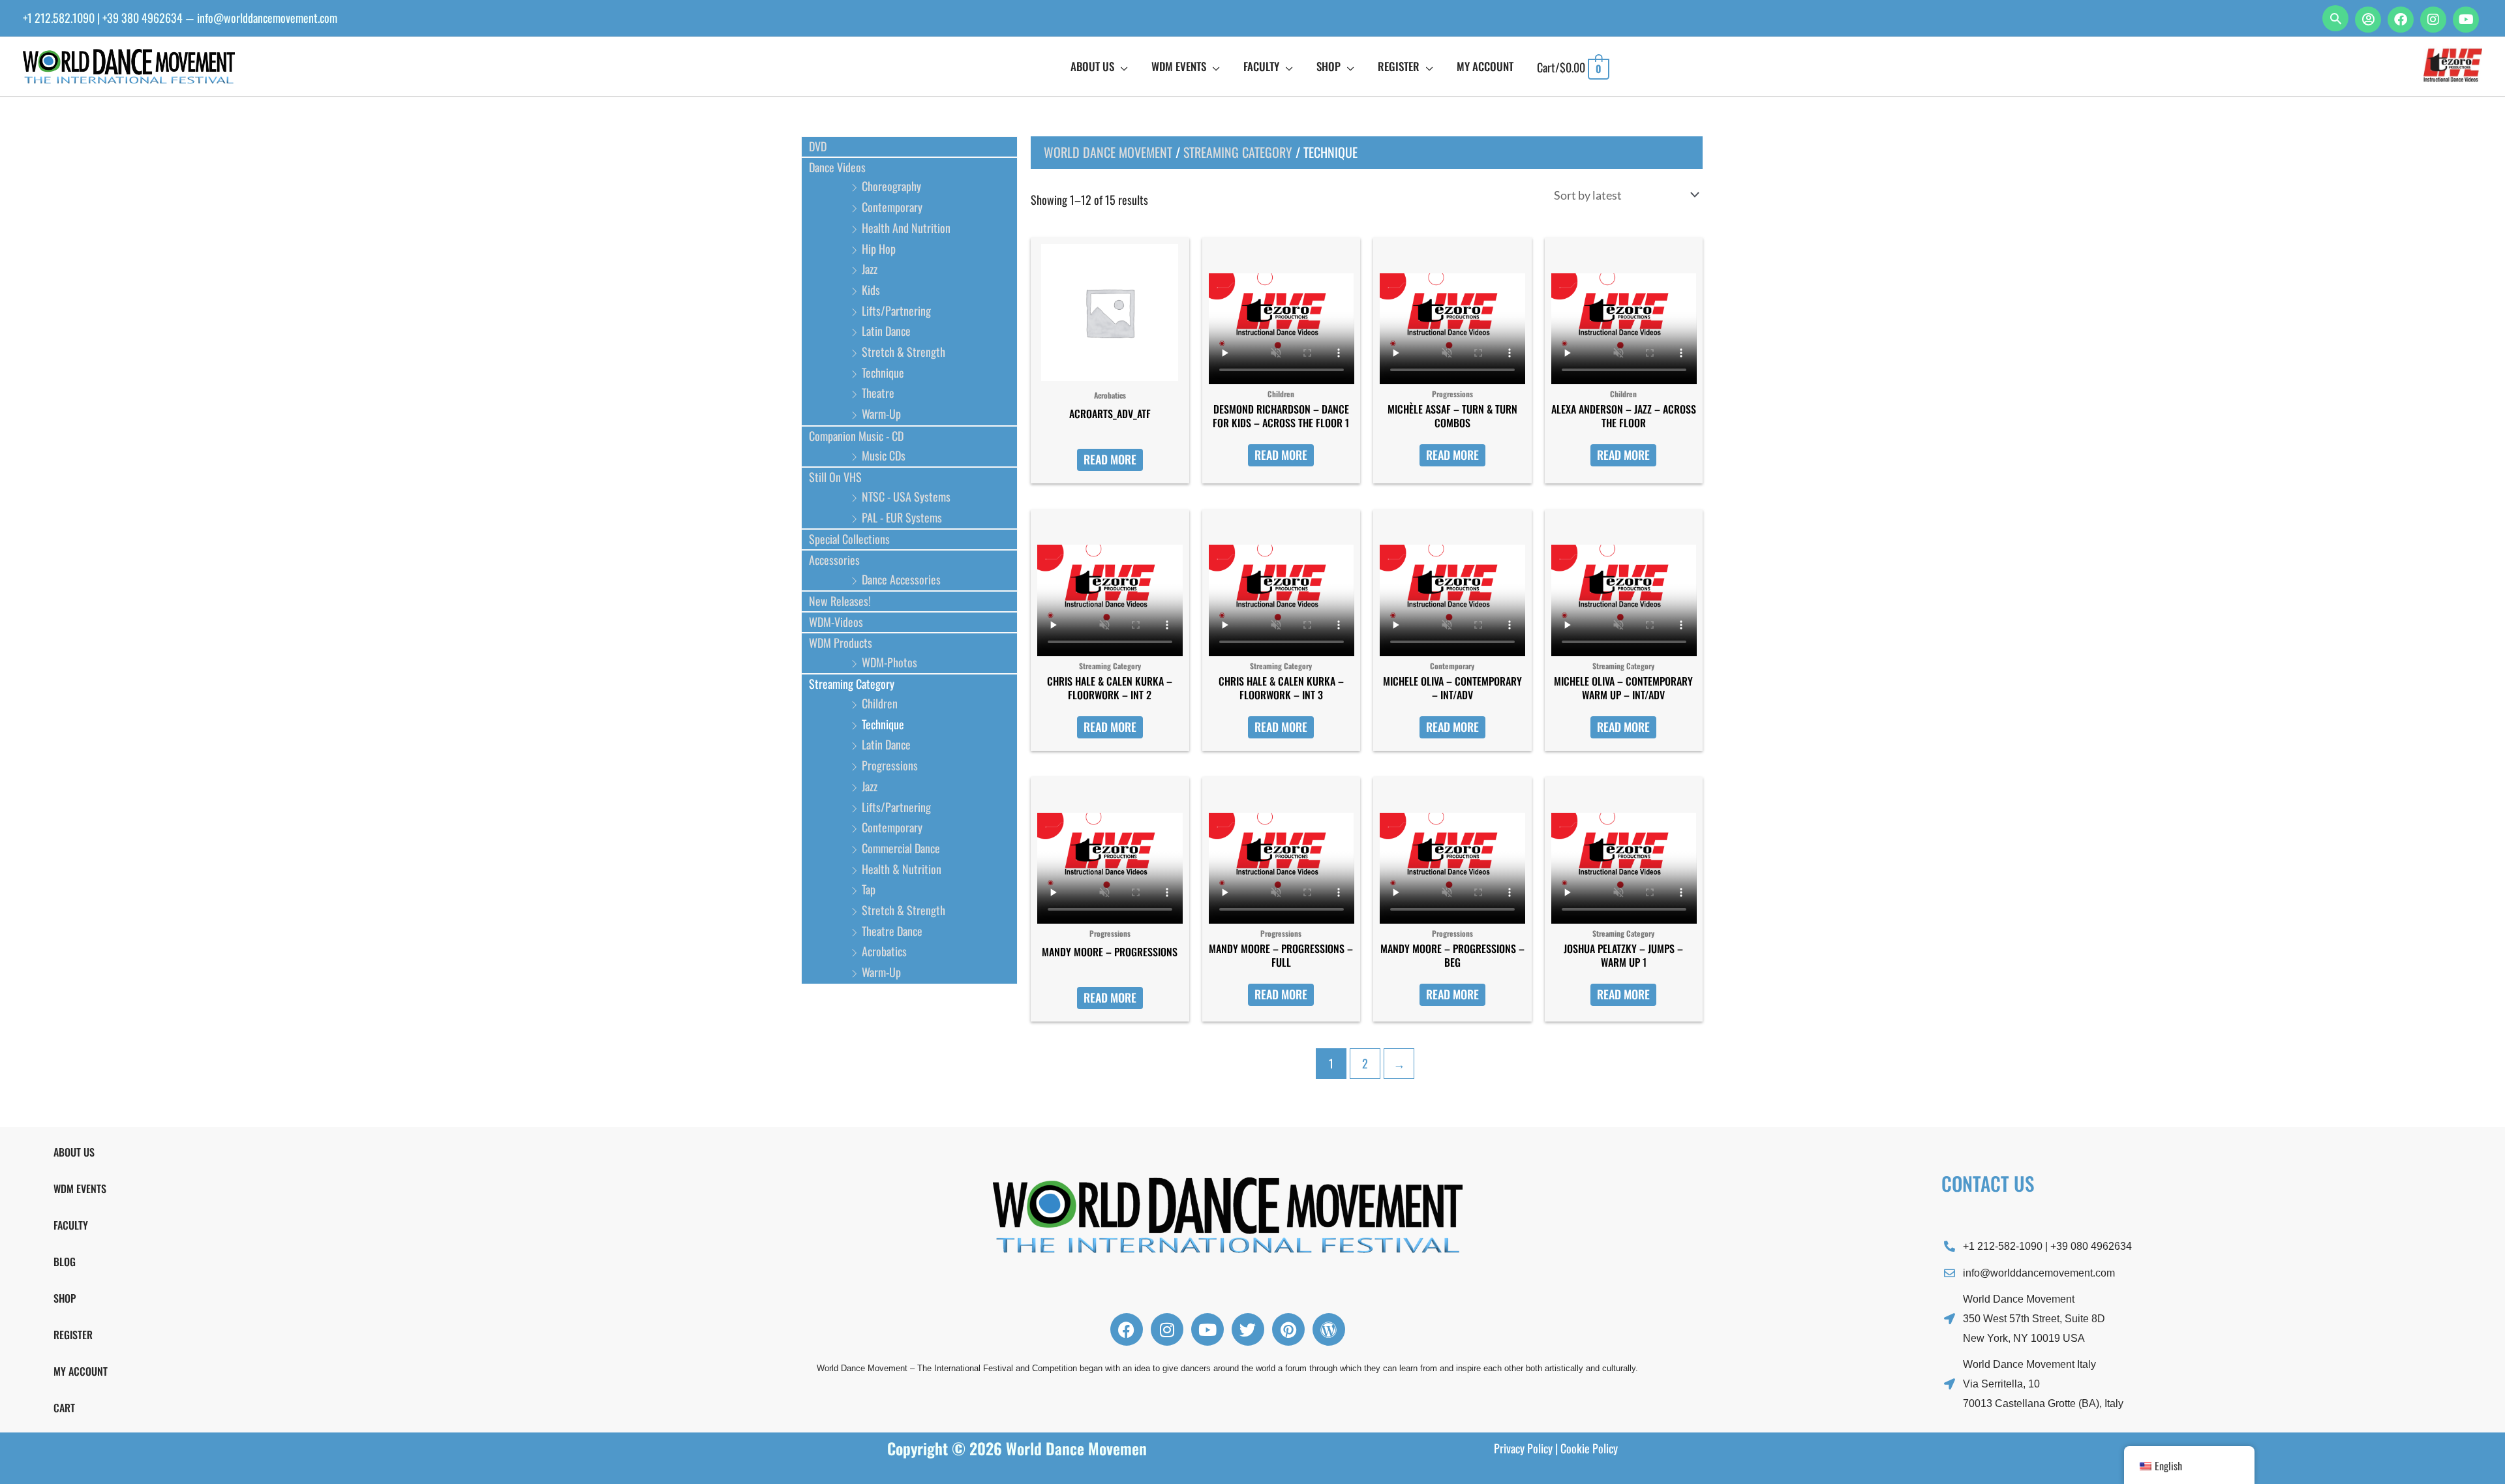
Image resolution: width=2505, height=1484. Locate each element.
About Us (74, 1152)
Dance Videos (837, 167)
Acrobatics (884, 951)
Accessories (834, 560)
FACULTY (71, 1225)
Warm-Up (881, 414)
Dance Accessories (901, 579)
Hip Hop (879, 249)
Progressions (890, 765)
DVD (818, 146)
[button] (2335, 18)
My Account (81, 1371)
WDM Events (80, 1189)
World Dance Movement (1108, 152)
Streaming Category (852, 684)
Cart (64, 1408)
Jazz (870, 269)
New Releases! (840, 601)
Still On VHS (835, 477)
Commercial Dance (901, 848)
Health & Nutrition (902, 869)
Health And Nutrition (906, 228)
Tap (869, 889)
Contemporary (892, 207)
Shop (65, 1298)
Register (73, 1335)
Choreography (891, 186)
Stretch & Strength (903, 352)
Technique (883, 372)
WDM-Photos (889, 662)
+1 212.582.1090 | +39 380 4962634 (103, 18)
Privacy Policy (1523, 1448)
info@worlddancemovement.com (267, 18)
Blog (65, 1262)
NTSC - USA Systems (906, 496)
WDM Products (841, 643)
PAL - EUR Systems (902, 517)
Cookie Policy (1589, 1448)
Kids (871, 290)
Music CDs (884, 455)
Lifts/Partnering (896, 310)
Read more (1110, 459)
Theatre (878, 393)
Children (880, 703)
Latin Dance (886, 331)
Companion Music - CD (856, 436)
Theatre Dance (892, 931)
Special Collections (849, 539)
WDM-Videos (836, 622)
